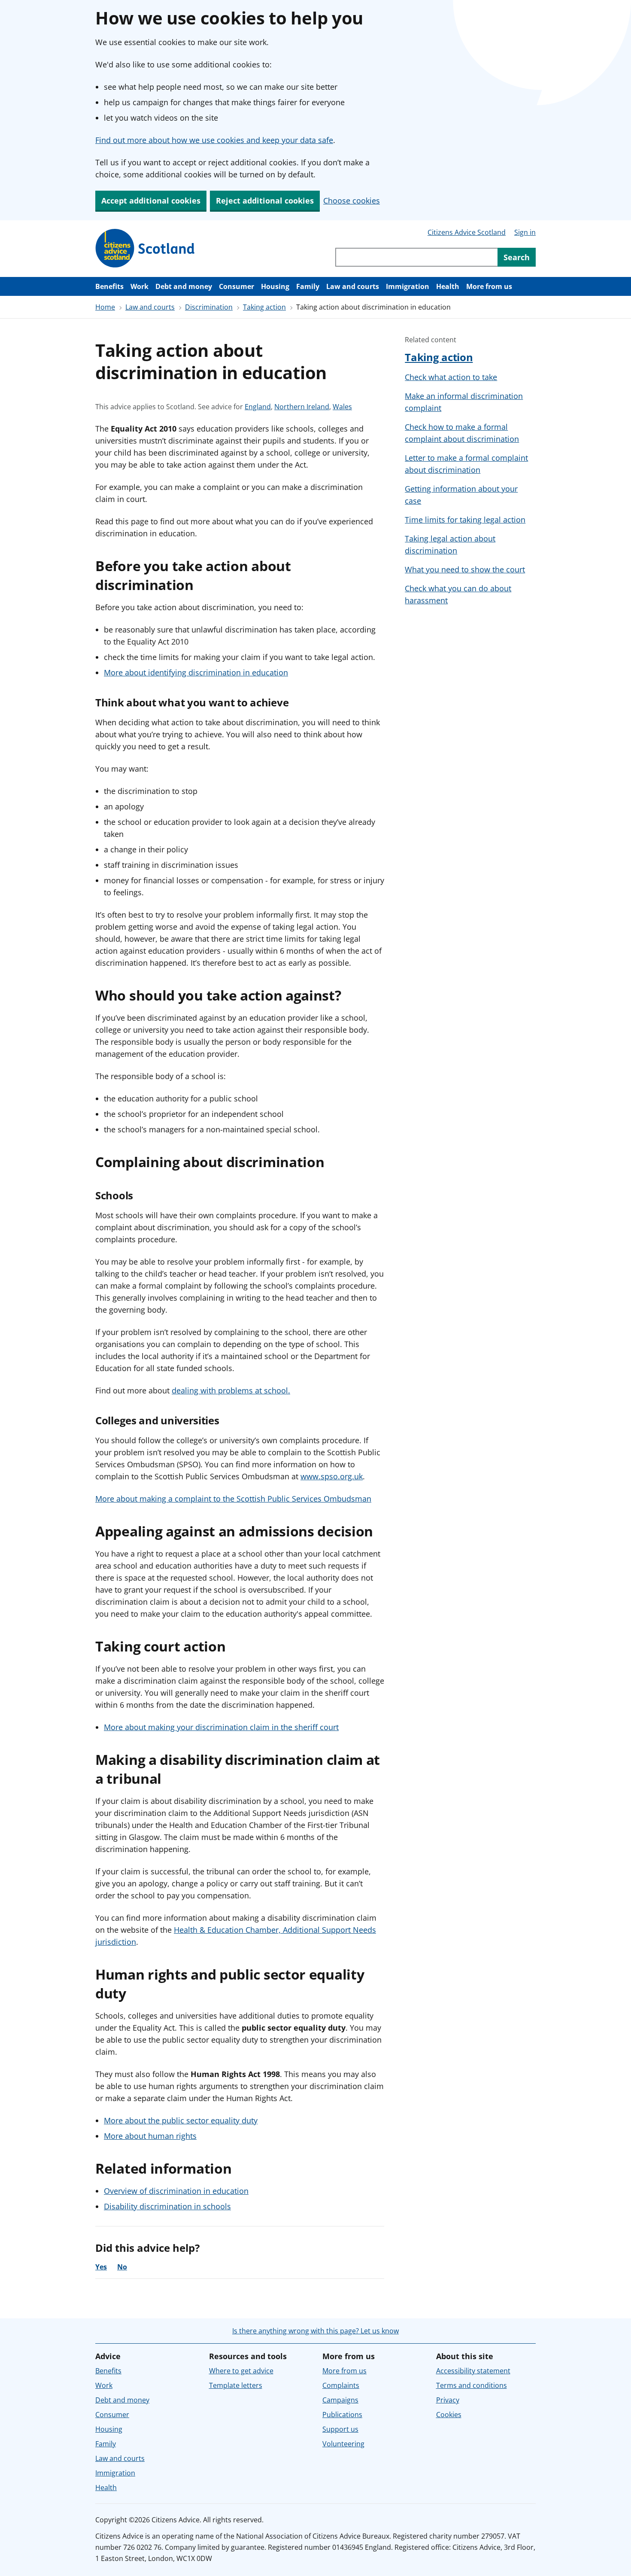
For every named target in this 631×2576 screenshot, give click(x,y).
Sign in (525, 232)
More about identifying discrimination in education (196, 672)
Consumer (237, 286)
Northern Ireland (302, 407)
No (122, 2267)
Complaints (341, 2385)
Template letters (236, 2385)
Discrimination (209, 307)
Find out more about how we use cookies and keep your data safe (214, 140)
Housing (275, 286)
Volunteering (343, 2444)
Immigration (408, 286)
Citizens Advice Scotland (467, 232)
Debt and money (184, 286)
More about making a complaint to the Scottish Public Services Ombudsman (233, 1499)
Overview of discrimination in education (176, 2191)
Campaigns (340, 2400)
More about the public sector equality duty (181, 2120)
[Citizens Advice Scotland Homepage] (145, 248)
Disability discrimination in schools (167, 2206)
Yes (101, 2267)
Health (448, 286)
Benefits (109, 286)
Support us (340, 2429)
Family (308, 286)
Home (105, 307)
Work (140, 286)
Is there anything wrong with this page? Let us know (315, 2331)
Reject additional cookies (265, 201)
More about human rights (150, 2136)
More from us (489, 286)
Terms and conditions (472, 2385)
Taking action (264, 307)
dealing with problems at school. (231, 1390)
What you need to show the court (465, 569)
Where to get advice (241, 2371)
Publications (342, 2415)
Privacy (448, 2400)
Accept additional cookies (151, 201)
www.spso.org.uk (332, 1476)
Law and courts (353, 286)
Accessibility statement (473, 2371)
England (258, 407)
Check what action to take (451, 377)
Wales (342, 407)
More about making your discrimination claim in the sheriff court (221, 1727)
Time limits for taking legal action (465, 520)
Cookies (449, 2415)
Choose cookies (352, 201)
